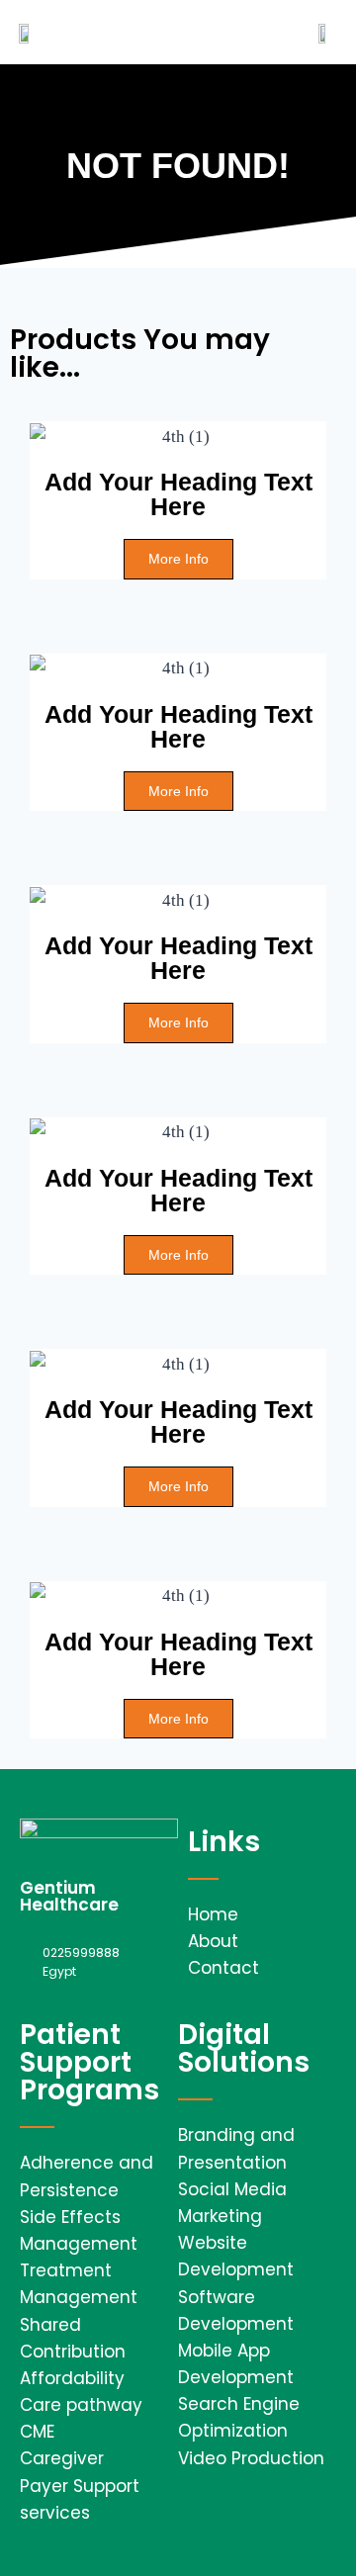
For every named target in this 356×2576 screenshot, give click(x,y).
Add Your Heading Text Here (178, 494)
